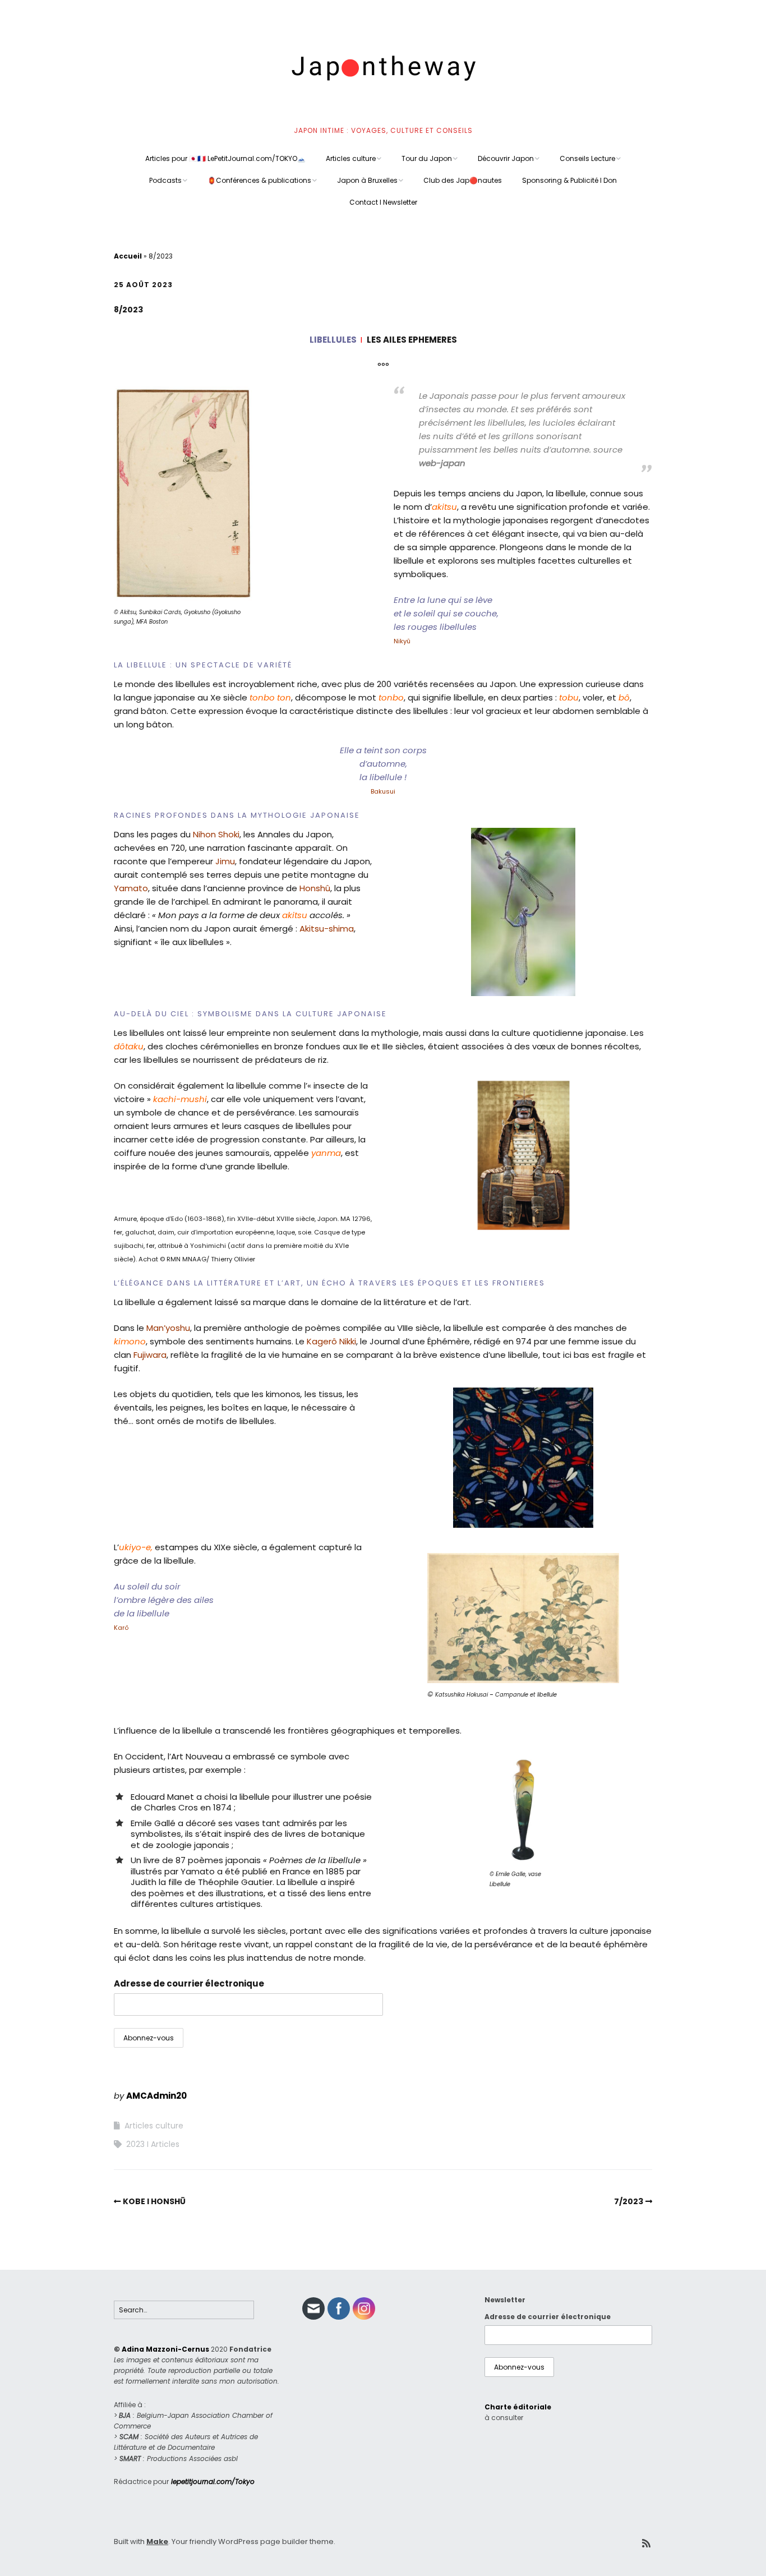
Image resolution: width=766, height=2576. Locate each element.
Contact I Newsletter (383, 202)
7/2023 (629, 2201)
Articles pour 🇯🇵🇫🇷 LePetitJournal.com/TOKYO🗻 (225, 158)
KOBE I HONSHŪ (154, 2201)
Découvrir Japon (506, 158)
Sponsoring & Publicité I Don (569, 180)
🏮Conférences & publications (259, 180)
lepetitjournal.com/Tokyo (213, 2481)
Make (157, 2542)
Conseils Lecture (587, 158)
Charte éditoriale (518, 2407)
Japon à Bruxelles (367, 180)
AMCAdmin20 (156, 2096)
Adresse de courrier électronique (189, 1983)
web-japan (442, 463)
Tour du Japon (427, 158)
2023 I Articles (153, 2144)
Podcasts (165, 180)
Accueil (128, 256)
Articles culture (351, 158)
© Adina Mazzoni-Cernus (161, 2349)
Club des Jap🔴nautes (463, 180)
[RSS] (646, 2544)
